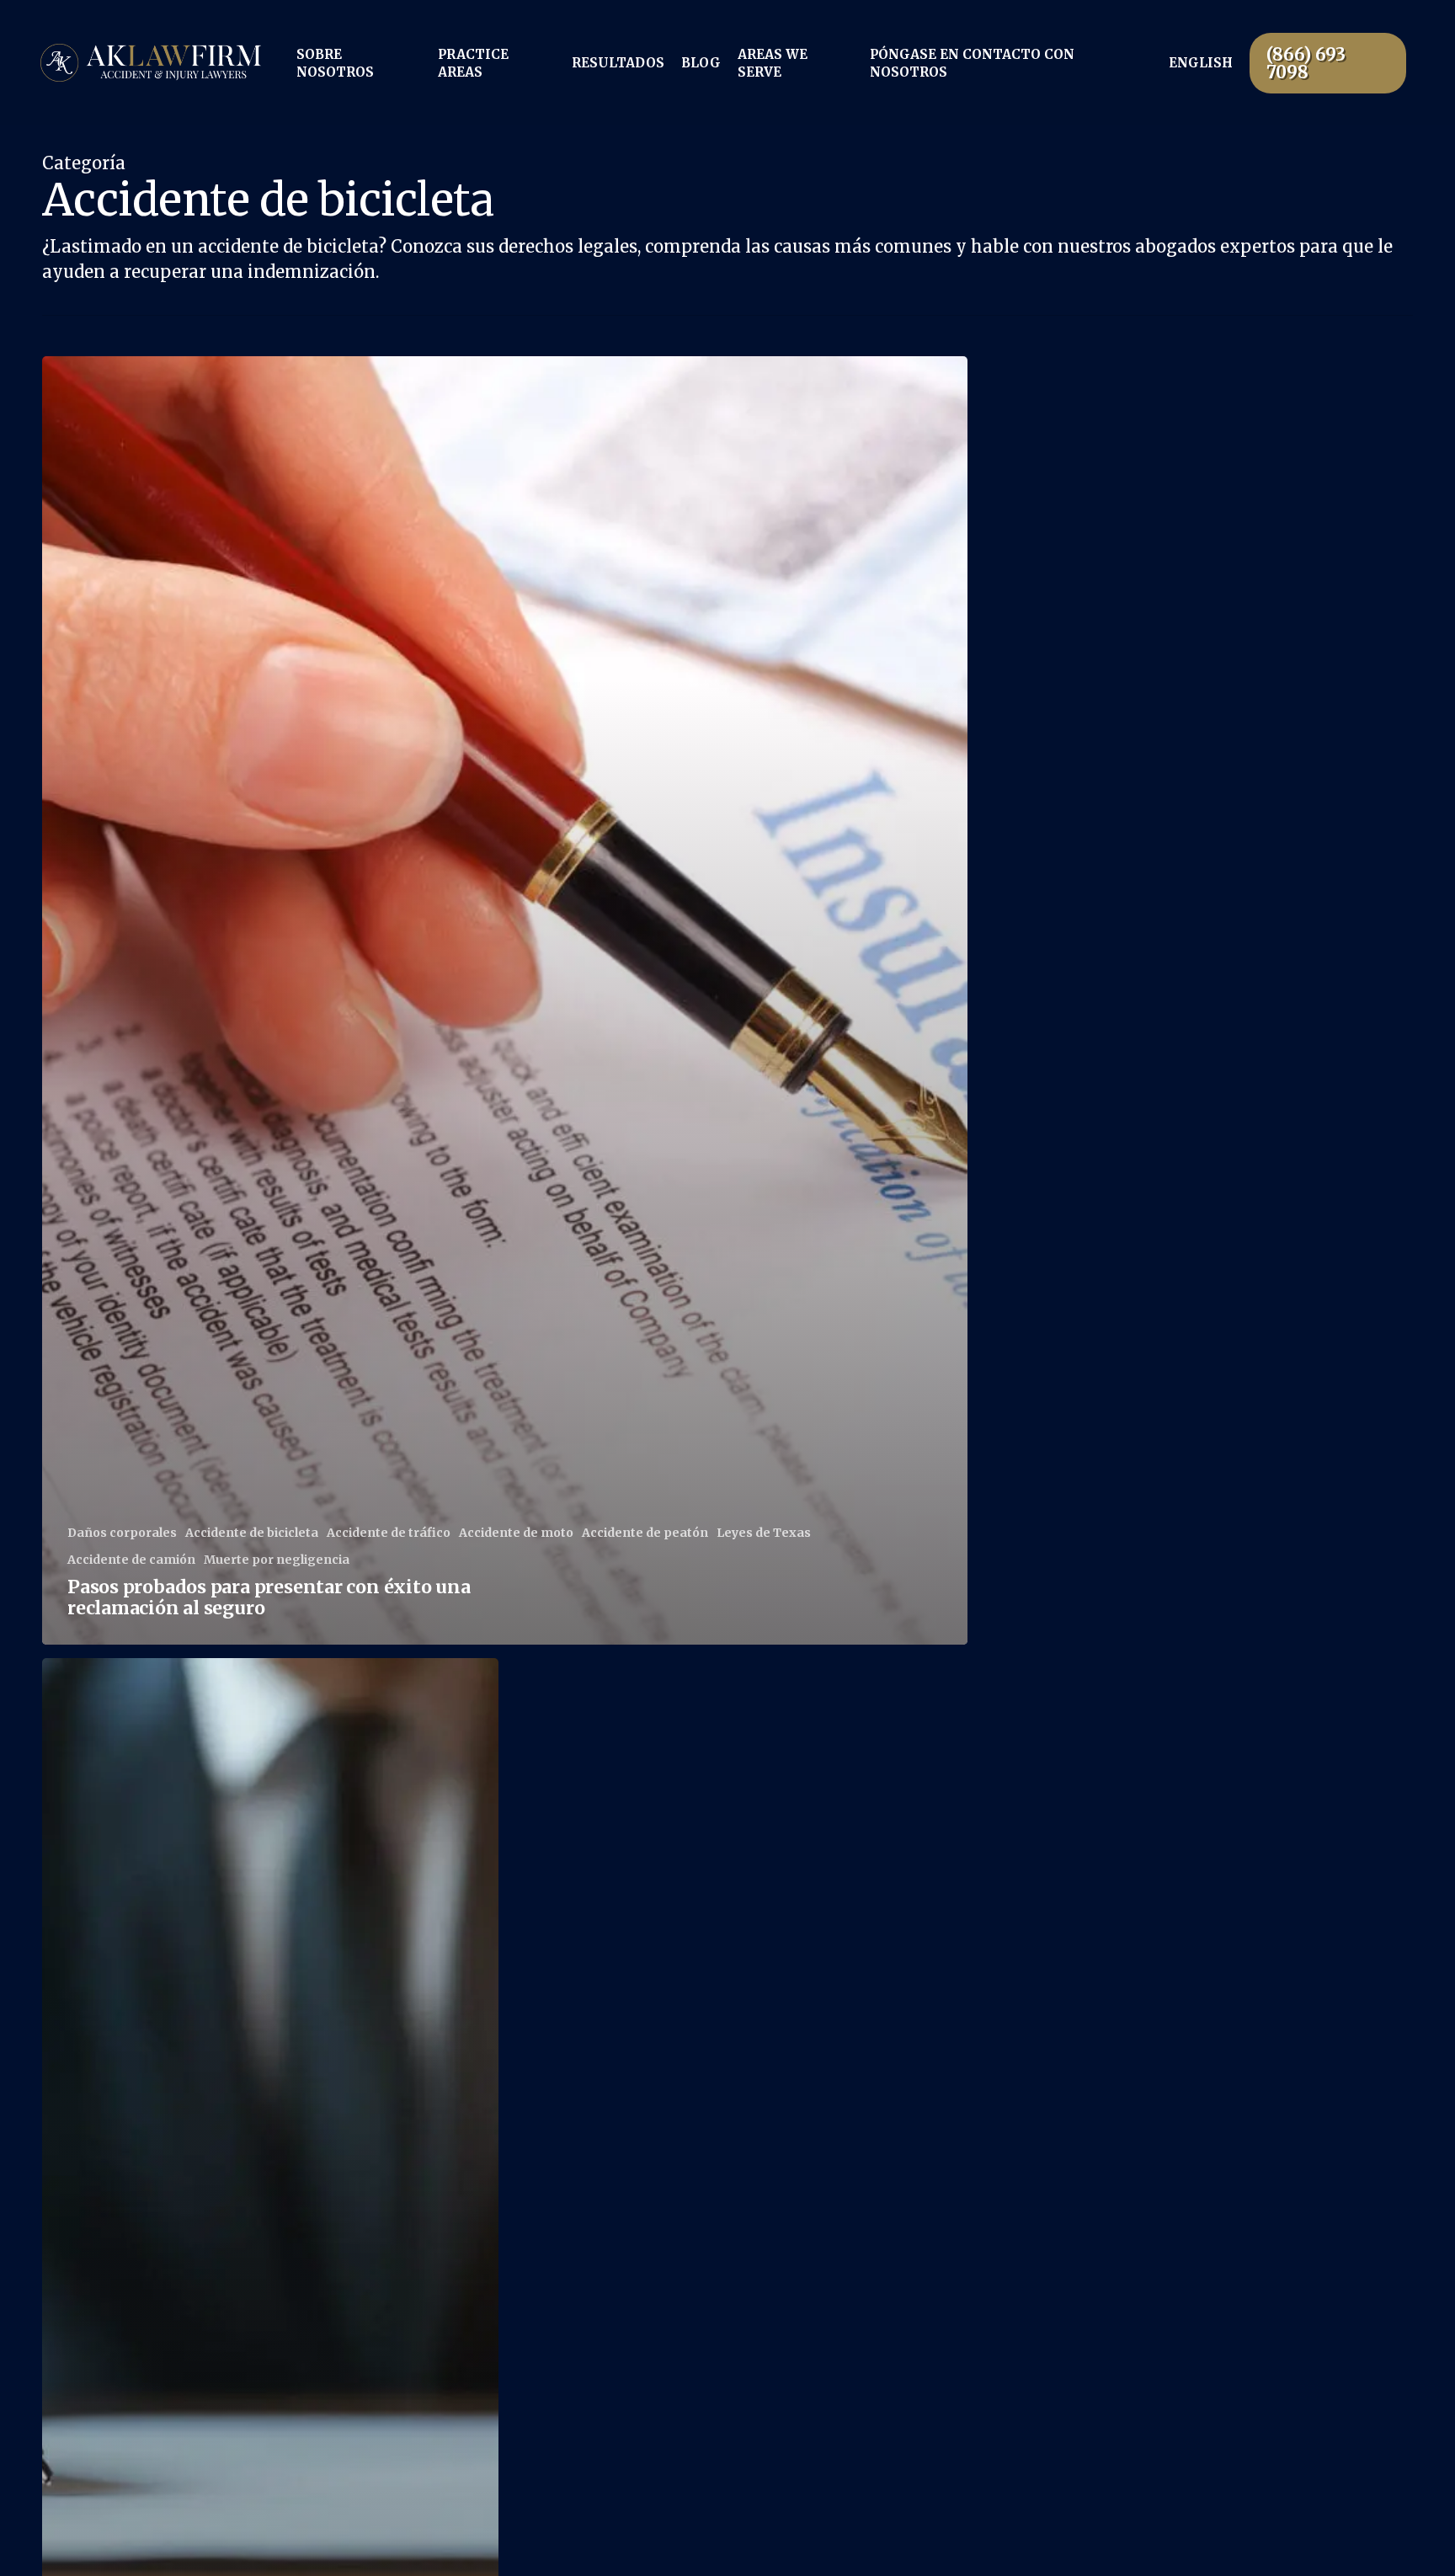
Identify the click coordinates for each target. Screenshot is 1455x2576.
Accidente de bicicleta (252, 1533)
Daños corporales (122, 1533)
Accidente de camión (131, 1560)
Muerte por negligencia (277, 1560)
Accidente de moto (516, 1533)
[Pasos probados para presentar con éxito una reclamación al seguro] (505, 1000)
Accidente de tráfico (389, 1533)
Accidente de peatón (645, 1533)
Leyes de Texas (764, 1533)
